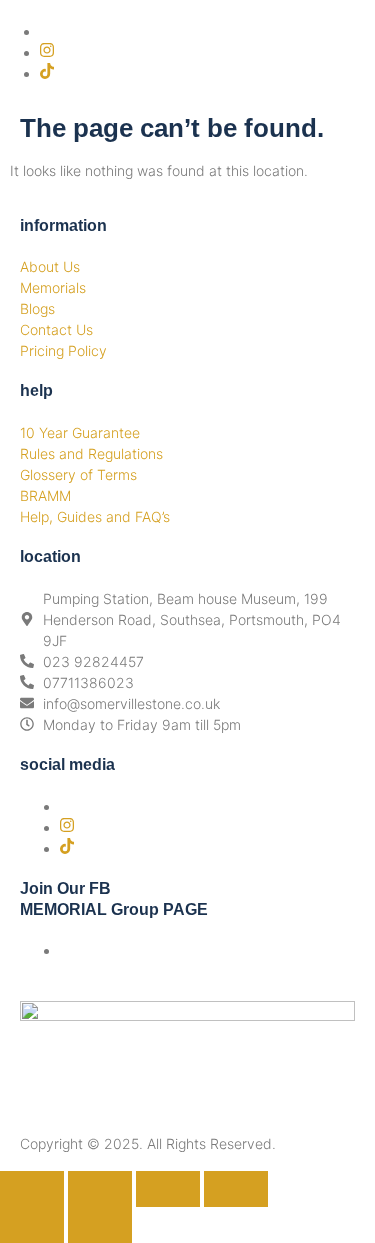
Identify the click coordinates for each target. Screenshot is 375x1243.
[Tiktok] (47, 73)
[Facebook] (45, 31)
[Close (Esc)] (236, 1189)
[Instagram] (47, 52)
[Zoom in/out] (32, 1189)
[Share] (168, 1189)
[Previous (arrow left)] (32, 1225)
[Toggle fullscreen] (100, 1189)
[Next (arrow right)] (100, 1225)
